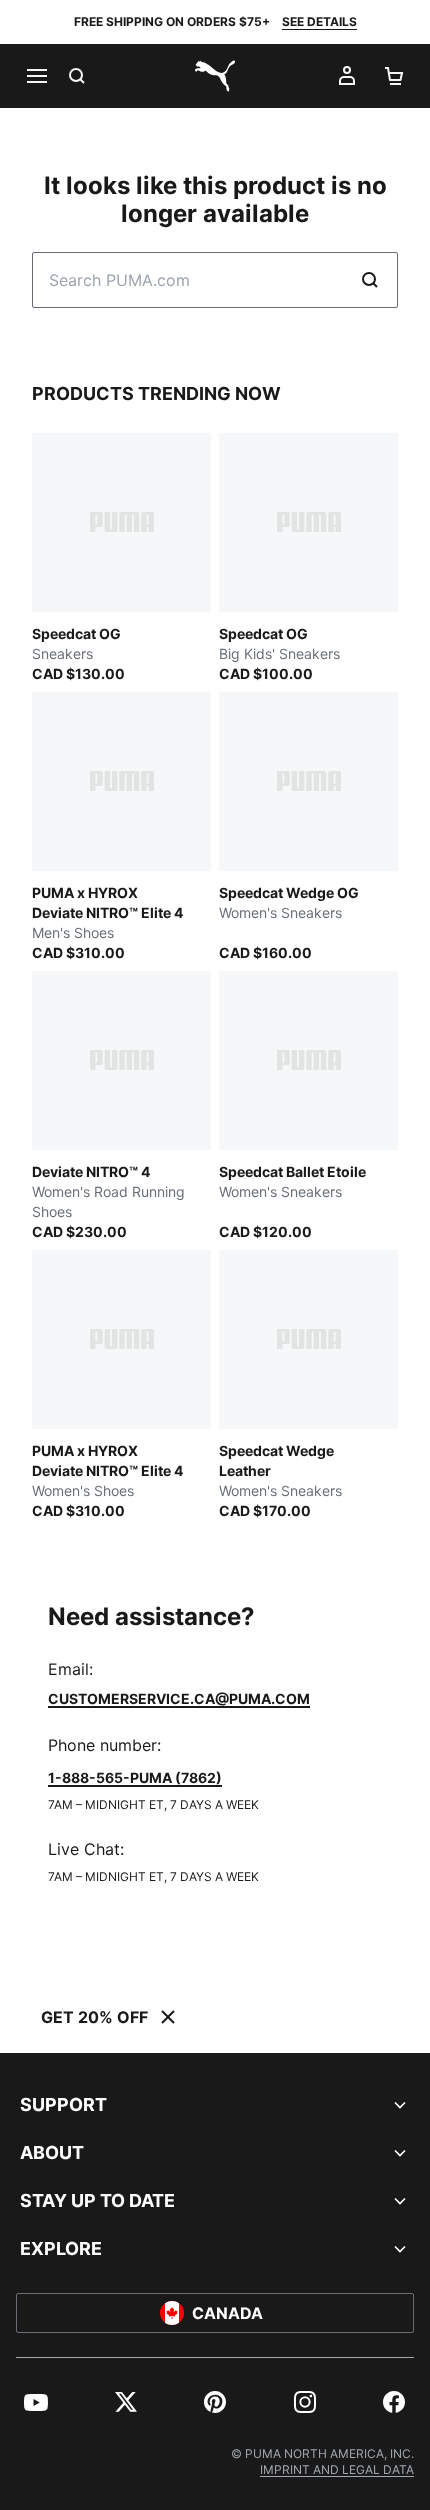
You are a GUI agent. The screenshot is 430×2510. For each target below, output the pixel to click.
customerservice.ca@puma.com (179, 1698)
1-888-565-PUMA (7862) (135, 1777)
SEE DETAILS (319, 21)
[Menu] (36, 76)
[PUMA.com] (215, 76)
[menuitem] (36, 2402)
